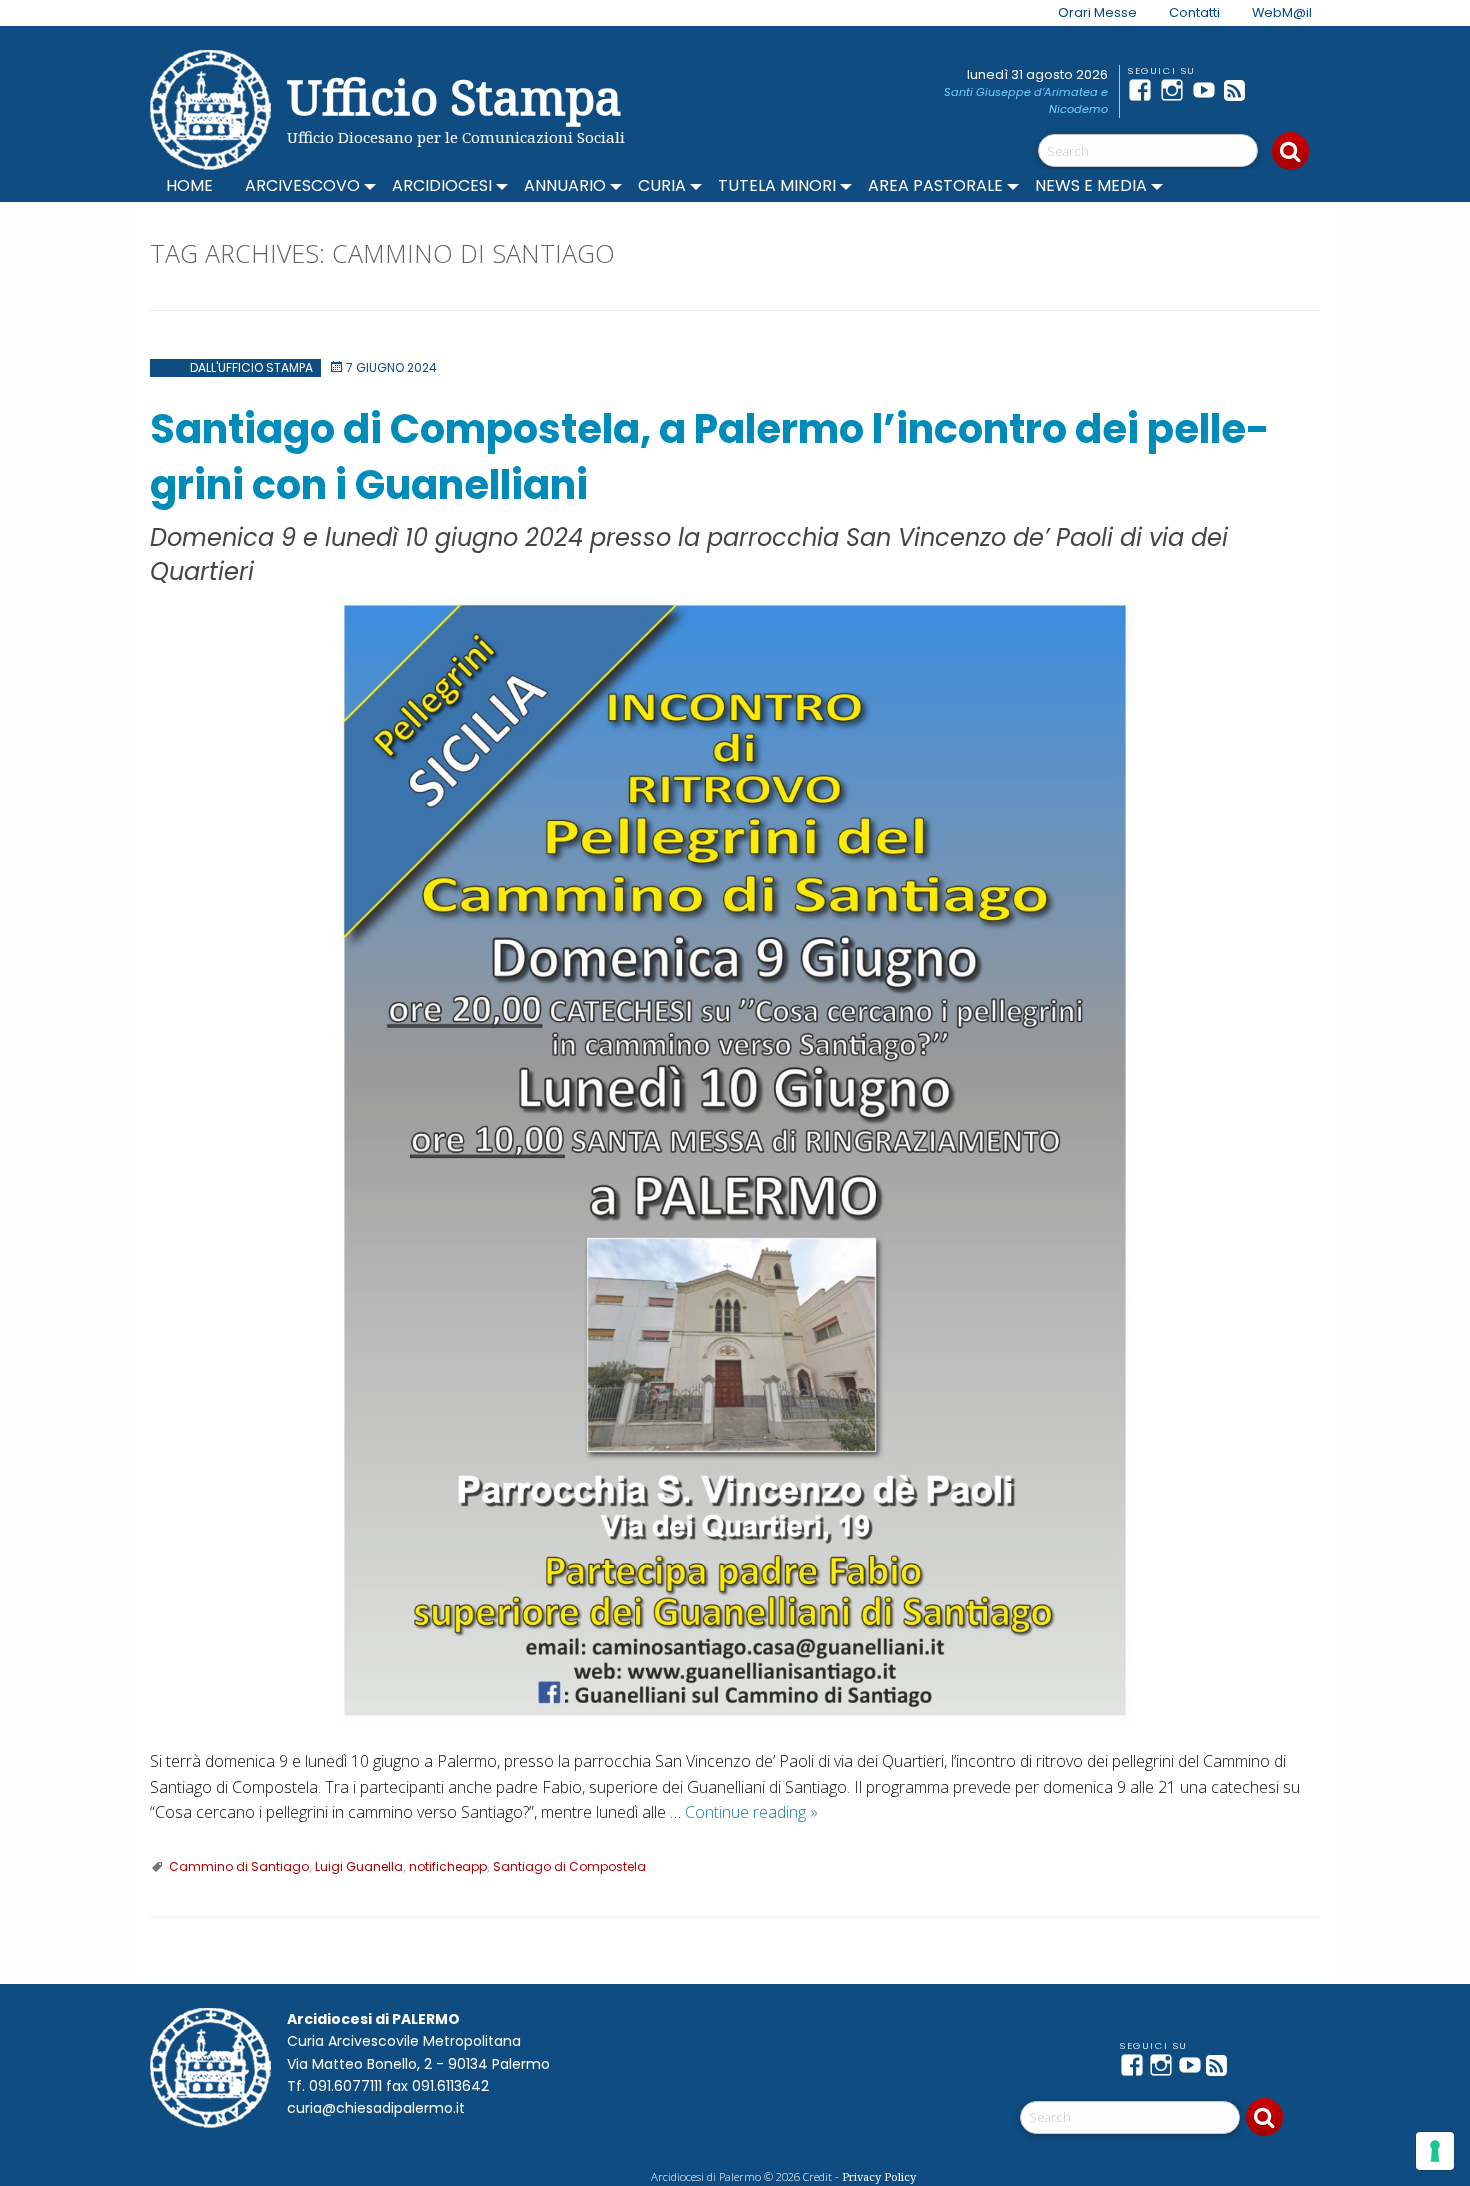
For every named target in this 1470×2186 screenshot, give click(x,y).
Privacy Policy (879, 2176)
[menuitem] (1085, 13)
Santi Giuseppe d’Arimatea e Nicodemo (1026, 100)
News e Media (1091, 185)
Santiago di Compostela (569, 1866)
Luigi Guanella (359, 1866)
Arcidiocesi (442, 185)
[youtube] (1208, 90)
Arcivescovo (302, 185)
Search (1290, 151)
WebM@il (1282, 12)
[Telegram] (1272, 90)
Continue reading (751, 1812)
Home (189, 185)
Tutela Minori (777, 185)
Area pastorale (935, 185)
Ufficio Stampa (454, 96)
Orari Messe (1097, 12)
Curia (662, 185)
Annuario (565, 185)
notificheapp (448, 1866)
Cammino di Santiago (239, 1866)
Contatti (1194, 12)
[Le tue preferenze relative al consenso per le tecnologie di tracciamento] (1435, 2151)
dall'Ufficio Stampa (251, 367)
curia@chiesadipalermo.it (376, 2108)
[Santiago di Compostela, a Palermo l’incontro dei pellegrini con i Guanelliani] (735, 1160)
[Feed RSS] (1240, 90)
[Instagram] (1176, 90)
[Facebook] (1144, 90)
